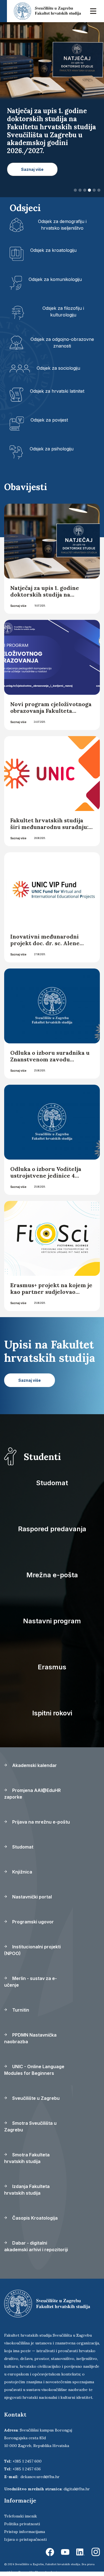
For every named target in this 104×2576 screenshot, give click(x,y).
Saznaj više (18, 606)
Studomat (52, 1483)
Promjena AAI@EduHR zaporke (32, 1794)
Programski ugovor (32, 1922)
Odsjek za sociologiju (58, 368)
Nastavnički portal (31, 1897)
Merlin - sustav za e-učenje (31, 1982)
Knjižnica (22, 1872)
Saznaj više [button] (32, 169)
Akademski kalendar (34, 1765)
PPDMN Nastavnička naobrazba (30, 2038)
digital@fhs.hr (77, 2489)
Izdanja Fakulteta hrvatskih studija (27, 2190)
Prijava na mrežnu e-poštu (40, 1822)
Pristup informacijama (25, 2532)
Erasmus (52, 1667)
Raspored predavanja (52, 1529)
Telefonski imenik (21, 2516)
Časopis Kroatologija (34, 2218)
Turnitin (20, 2010)
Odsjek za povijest (49, 420)
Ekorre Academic (47, 2572)
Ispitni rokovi (52, 1713)
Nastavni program (52, 1621)
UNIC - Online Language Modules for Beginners (34, 2070)
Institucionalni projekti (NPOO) (32, 1950)
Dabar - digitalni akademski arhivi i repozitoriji (36, 2246)
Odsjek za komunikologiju (55, 279)
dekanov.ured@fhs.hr (40, 2477)
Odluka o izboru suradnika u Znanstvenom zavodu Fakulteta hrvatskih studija (50, 1059)
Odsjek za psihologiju (52, 449)
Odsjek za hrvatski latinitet (57, 391)
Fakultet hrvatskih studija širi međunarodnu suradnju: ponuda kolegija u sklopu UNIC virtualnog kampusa (49, 830)
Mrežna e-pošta (52, 1575)
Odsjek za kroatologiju (53, 250)
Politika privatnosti (22, 2524)
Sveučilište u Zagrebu (35, 2098)
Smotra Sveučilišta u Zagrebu (30, 2126)
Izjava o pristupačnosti (25, 2539)
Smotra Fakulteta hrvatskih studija (27, 2158)
